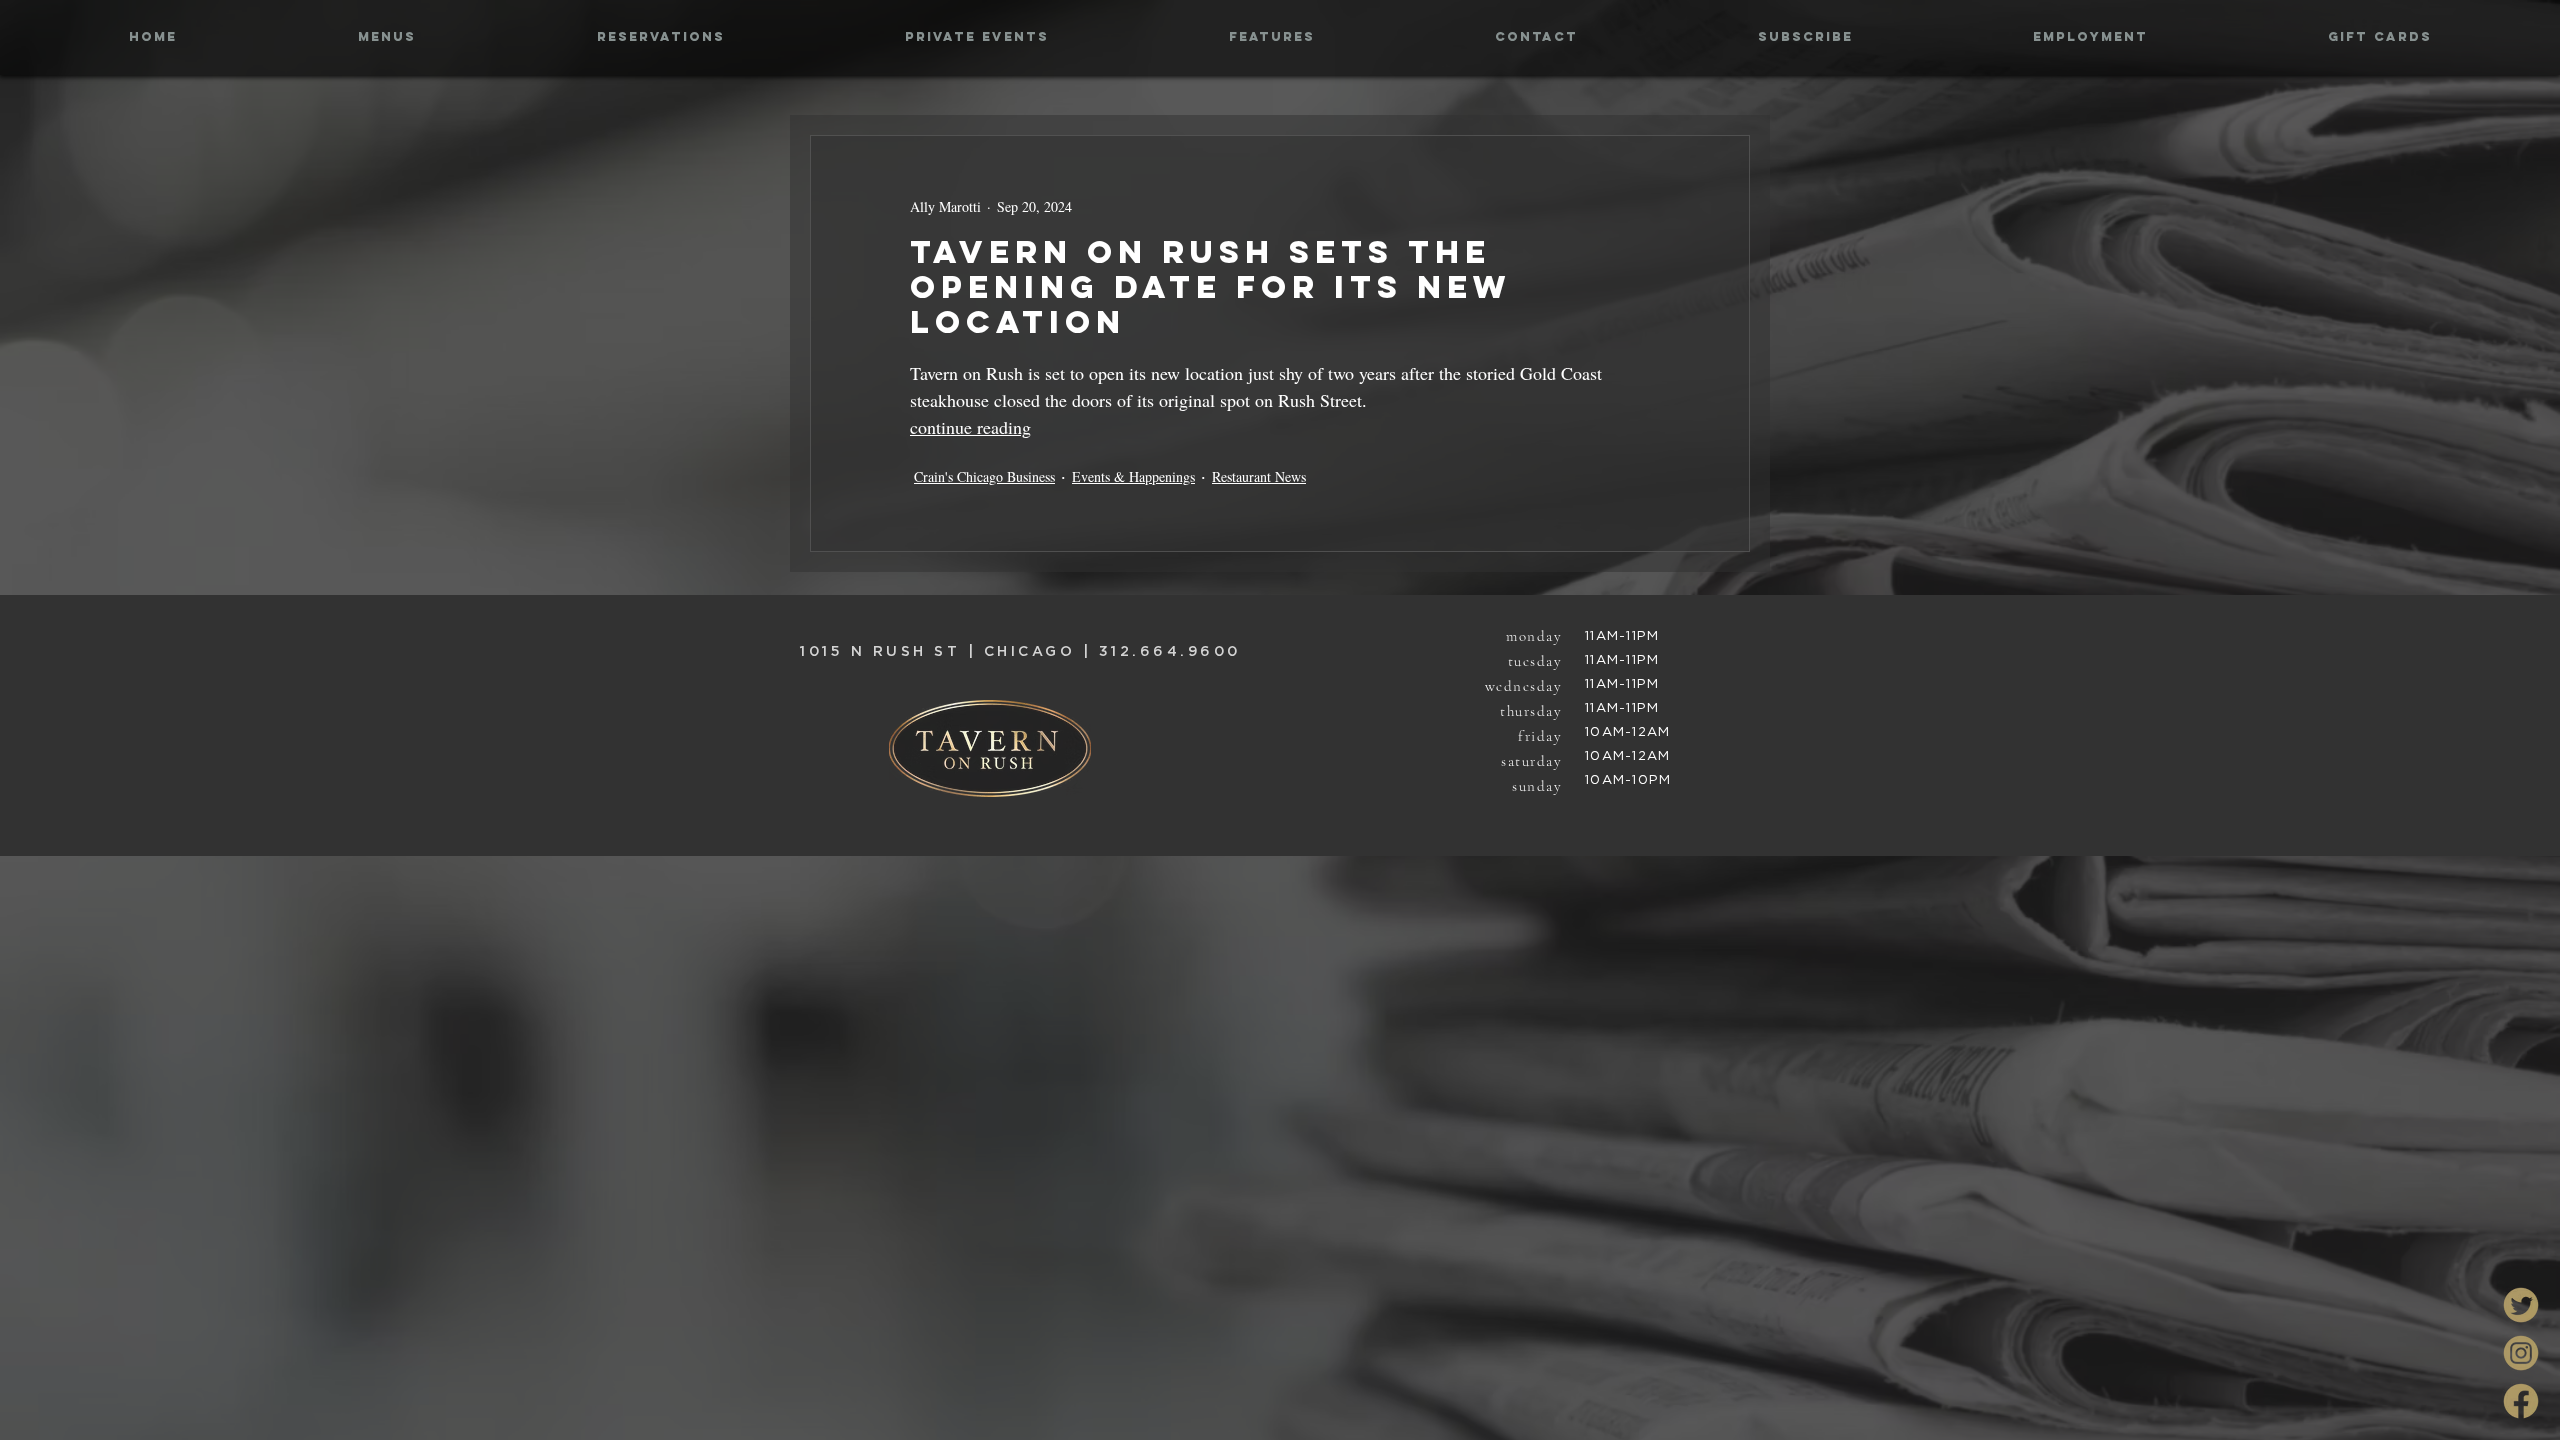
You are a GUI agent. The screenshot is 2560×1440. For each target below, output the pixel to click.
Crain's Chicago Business (984, 476)
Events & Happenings (1133, 476)
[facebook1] (2521, 1401)
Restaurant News (1259, 476)
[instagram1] (2521, 1353)
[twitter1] (2521, 1305)
